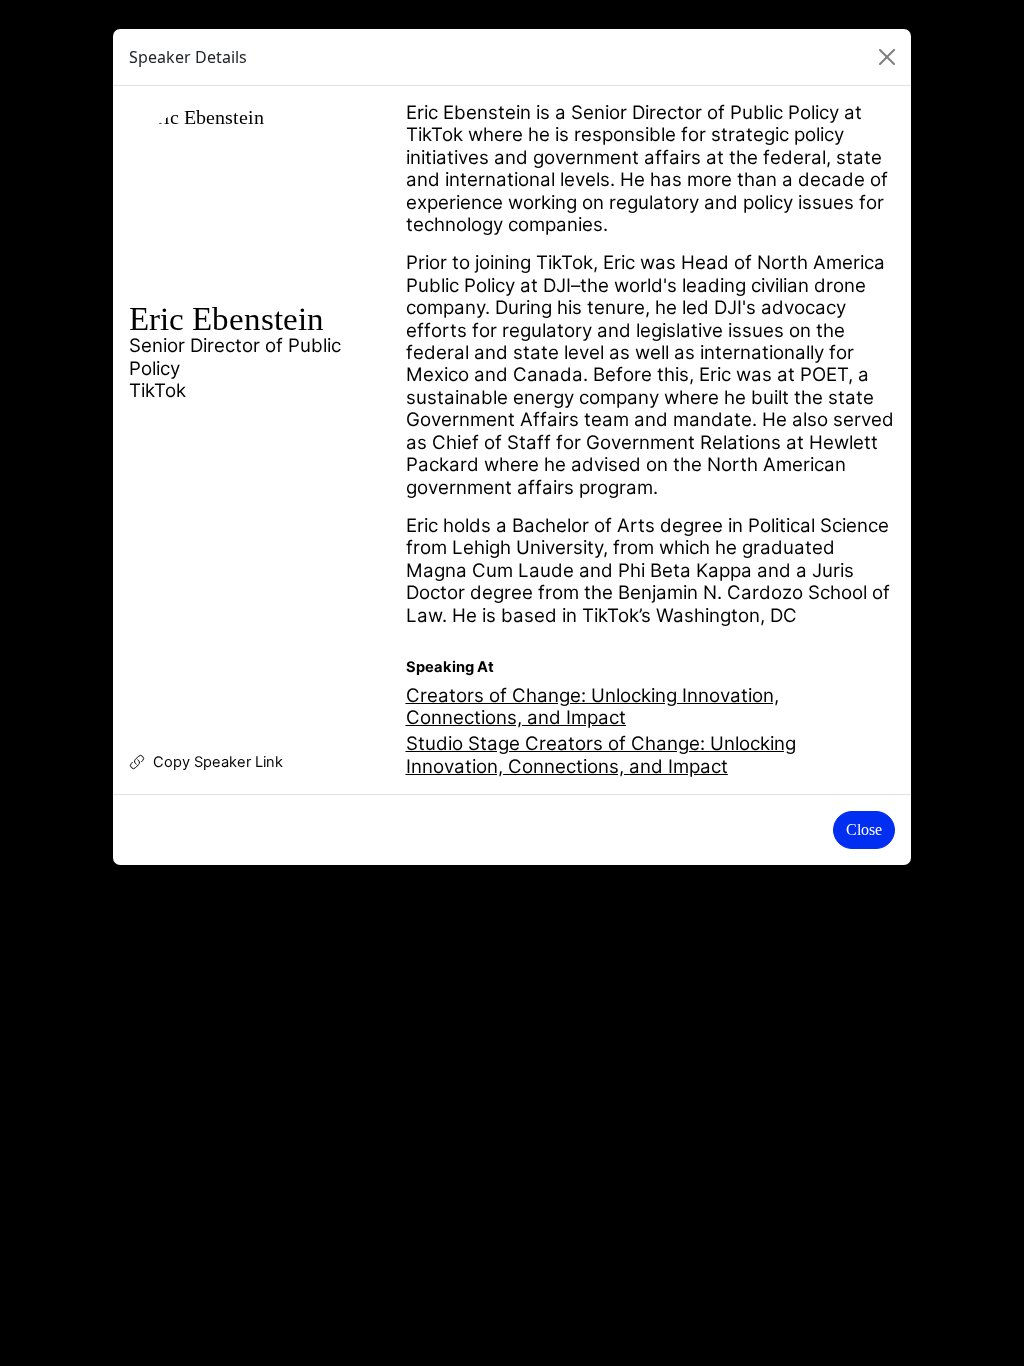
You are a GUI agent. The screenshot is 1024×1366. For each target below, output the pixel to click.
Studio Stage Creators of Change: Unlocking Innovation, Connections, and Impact (601, 754)
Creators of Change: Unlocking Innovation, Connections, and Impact (592, 706)
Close (864, 829)
